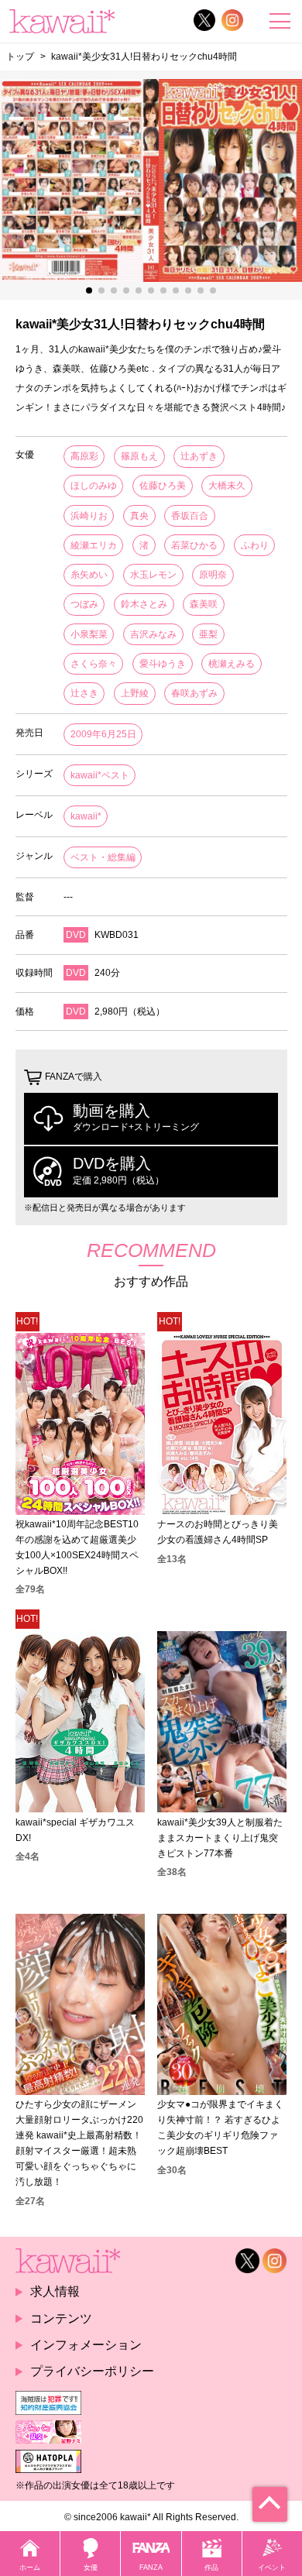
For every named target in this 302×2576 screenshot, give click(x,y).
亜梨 (208, 634)
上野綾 (135, 693)
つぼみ (84, 604)
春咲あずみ (194, 693)
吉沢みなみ (153, 634)
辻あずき (199, 456)
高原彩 (84, 456)
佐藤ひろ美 (163, 486)
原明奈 (213, 575)
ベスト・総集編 (103, 857)
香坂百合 (190, 516)
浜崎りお (89, 516)
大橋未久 (227, 486)
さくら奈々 (94, 664)
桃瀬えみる (232, 664)
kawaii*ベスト (100, 775)
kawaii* (86, 816)
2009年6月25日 (103, 734)
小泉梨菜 (89, 634)
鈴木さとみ (144, 604)
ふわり (255, 545)
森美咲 (204, 604)
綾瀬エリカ (94, 545)
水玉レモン (153, 575)
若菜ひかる (194, 545)
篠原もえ (139, 456)
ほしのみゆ (94, 486)
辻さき (84, 693)
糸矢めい (89, 575)
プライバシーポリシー (92, 2371)
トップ (20, 56)
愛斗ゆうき (163, 664)
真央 (139, 516)
